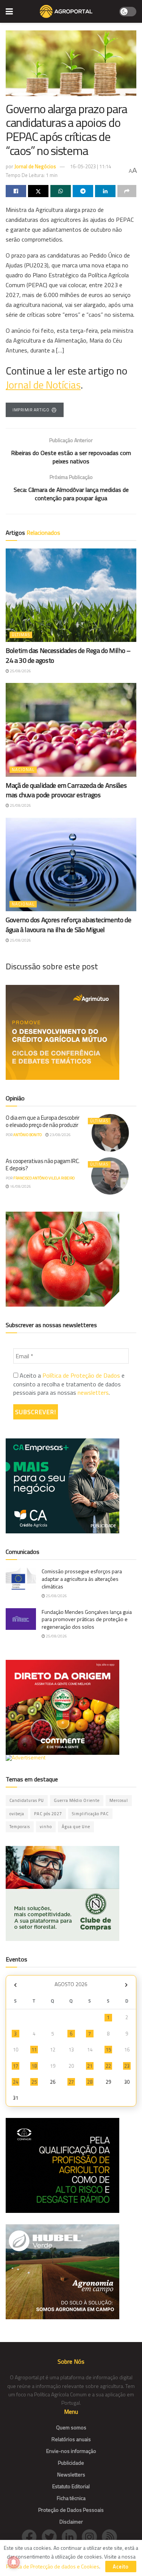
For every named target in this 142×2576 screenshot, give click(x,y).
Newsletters (71, 2474)
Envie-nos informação (71, 2451)
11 (34, 2050)
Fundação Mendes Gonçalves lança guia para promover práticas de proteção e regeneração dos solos (87, 1619)
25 (34, 2082)
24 (16, 2082)
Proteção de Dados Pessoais (71, 2510)
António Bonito (27, 1135)
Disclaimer (71, 2521)
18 (34, 2066)
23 (127, 2066)
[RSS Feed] (111, 2536)
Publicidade (71, 2463)
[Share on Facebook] (16, 191)
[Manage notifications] (14, 2562)
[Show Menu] (9, 11)
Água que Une (76, 1827)
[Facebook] (32, 2536)
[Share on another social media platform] (127, 191)
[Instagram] (92, 2536)
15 (108, 2050)
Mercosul (119, 1800)
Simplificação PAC (90, 1814)
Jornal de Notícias (43, 385)
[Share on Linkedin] (105, 191)
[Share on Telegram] (83, 191)
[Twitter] (52, 2536)
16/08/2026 (20, 1186)
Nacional (23, 770)
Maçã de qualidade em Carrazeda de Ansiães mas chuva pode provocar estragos (66, 790)
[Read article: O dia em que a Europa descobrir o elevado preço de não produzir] (110, 1133)
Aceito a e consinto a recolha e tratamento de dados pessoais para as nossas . (69, 1384)
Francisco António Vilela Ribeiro (44, 1178)
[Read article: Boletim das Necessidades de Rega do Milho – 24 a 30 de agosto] (71, 595)
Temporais (20, 1827)
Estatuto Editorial (71, 2486)
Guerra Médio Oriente (77, 1800)
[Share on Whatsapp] (61, 191)
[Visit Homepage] (66, 11)
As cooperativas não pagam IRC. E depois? (43, 1165)
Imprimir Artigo (31, 410)
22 (108, 2066)
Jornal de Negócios (35, 166)
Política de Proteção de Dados (81, 1375)
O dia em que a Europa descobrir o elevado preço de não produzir (43, 1121)
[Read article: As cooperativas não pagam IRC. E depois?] (110, 1176)
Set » (126, 1985)
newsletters (93, 1392)
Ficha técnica (71, 2498)
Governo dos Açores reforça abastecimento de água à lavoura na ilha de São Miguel (69, 925)
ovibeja (17, 1814)
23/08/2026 (60, 1135)
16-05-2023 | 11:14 (91, 166)
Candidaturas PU (27, 1800)
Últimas (21, 635)
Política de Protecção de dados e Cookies (53, 2566)
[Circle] (72, 2536)
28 (90, 2082)
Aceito (121, 2567)
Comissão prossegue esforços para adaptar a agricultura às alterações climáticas (82, 1579)
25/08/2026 (20, 671)
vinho (46, 1827)
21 (90, 2066)
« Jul (15, 1985)
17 (16, 2066)
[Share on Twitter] (38, 191)
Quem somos (71, 2427)
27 (71, 2082)
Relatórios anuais (71, 2439)
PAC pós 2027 (48, 1814)
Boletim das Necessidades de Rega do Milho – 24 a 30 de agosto (68, 655)
